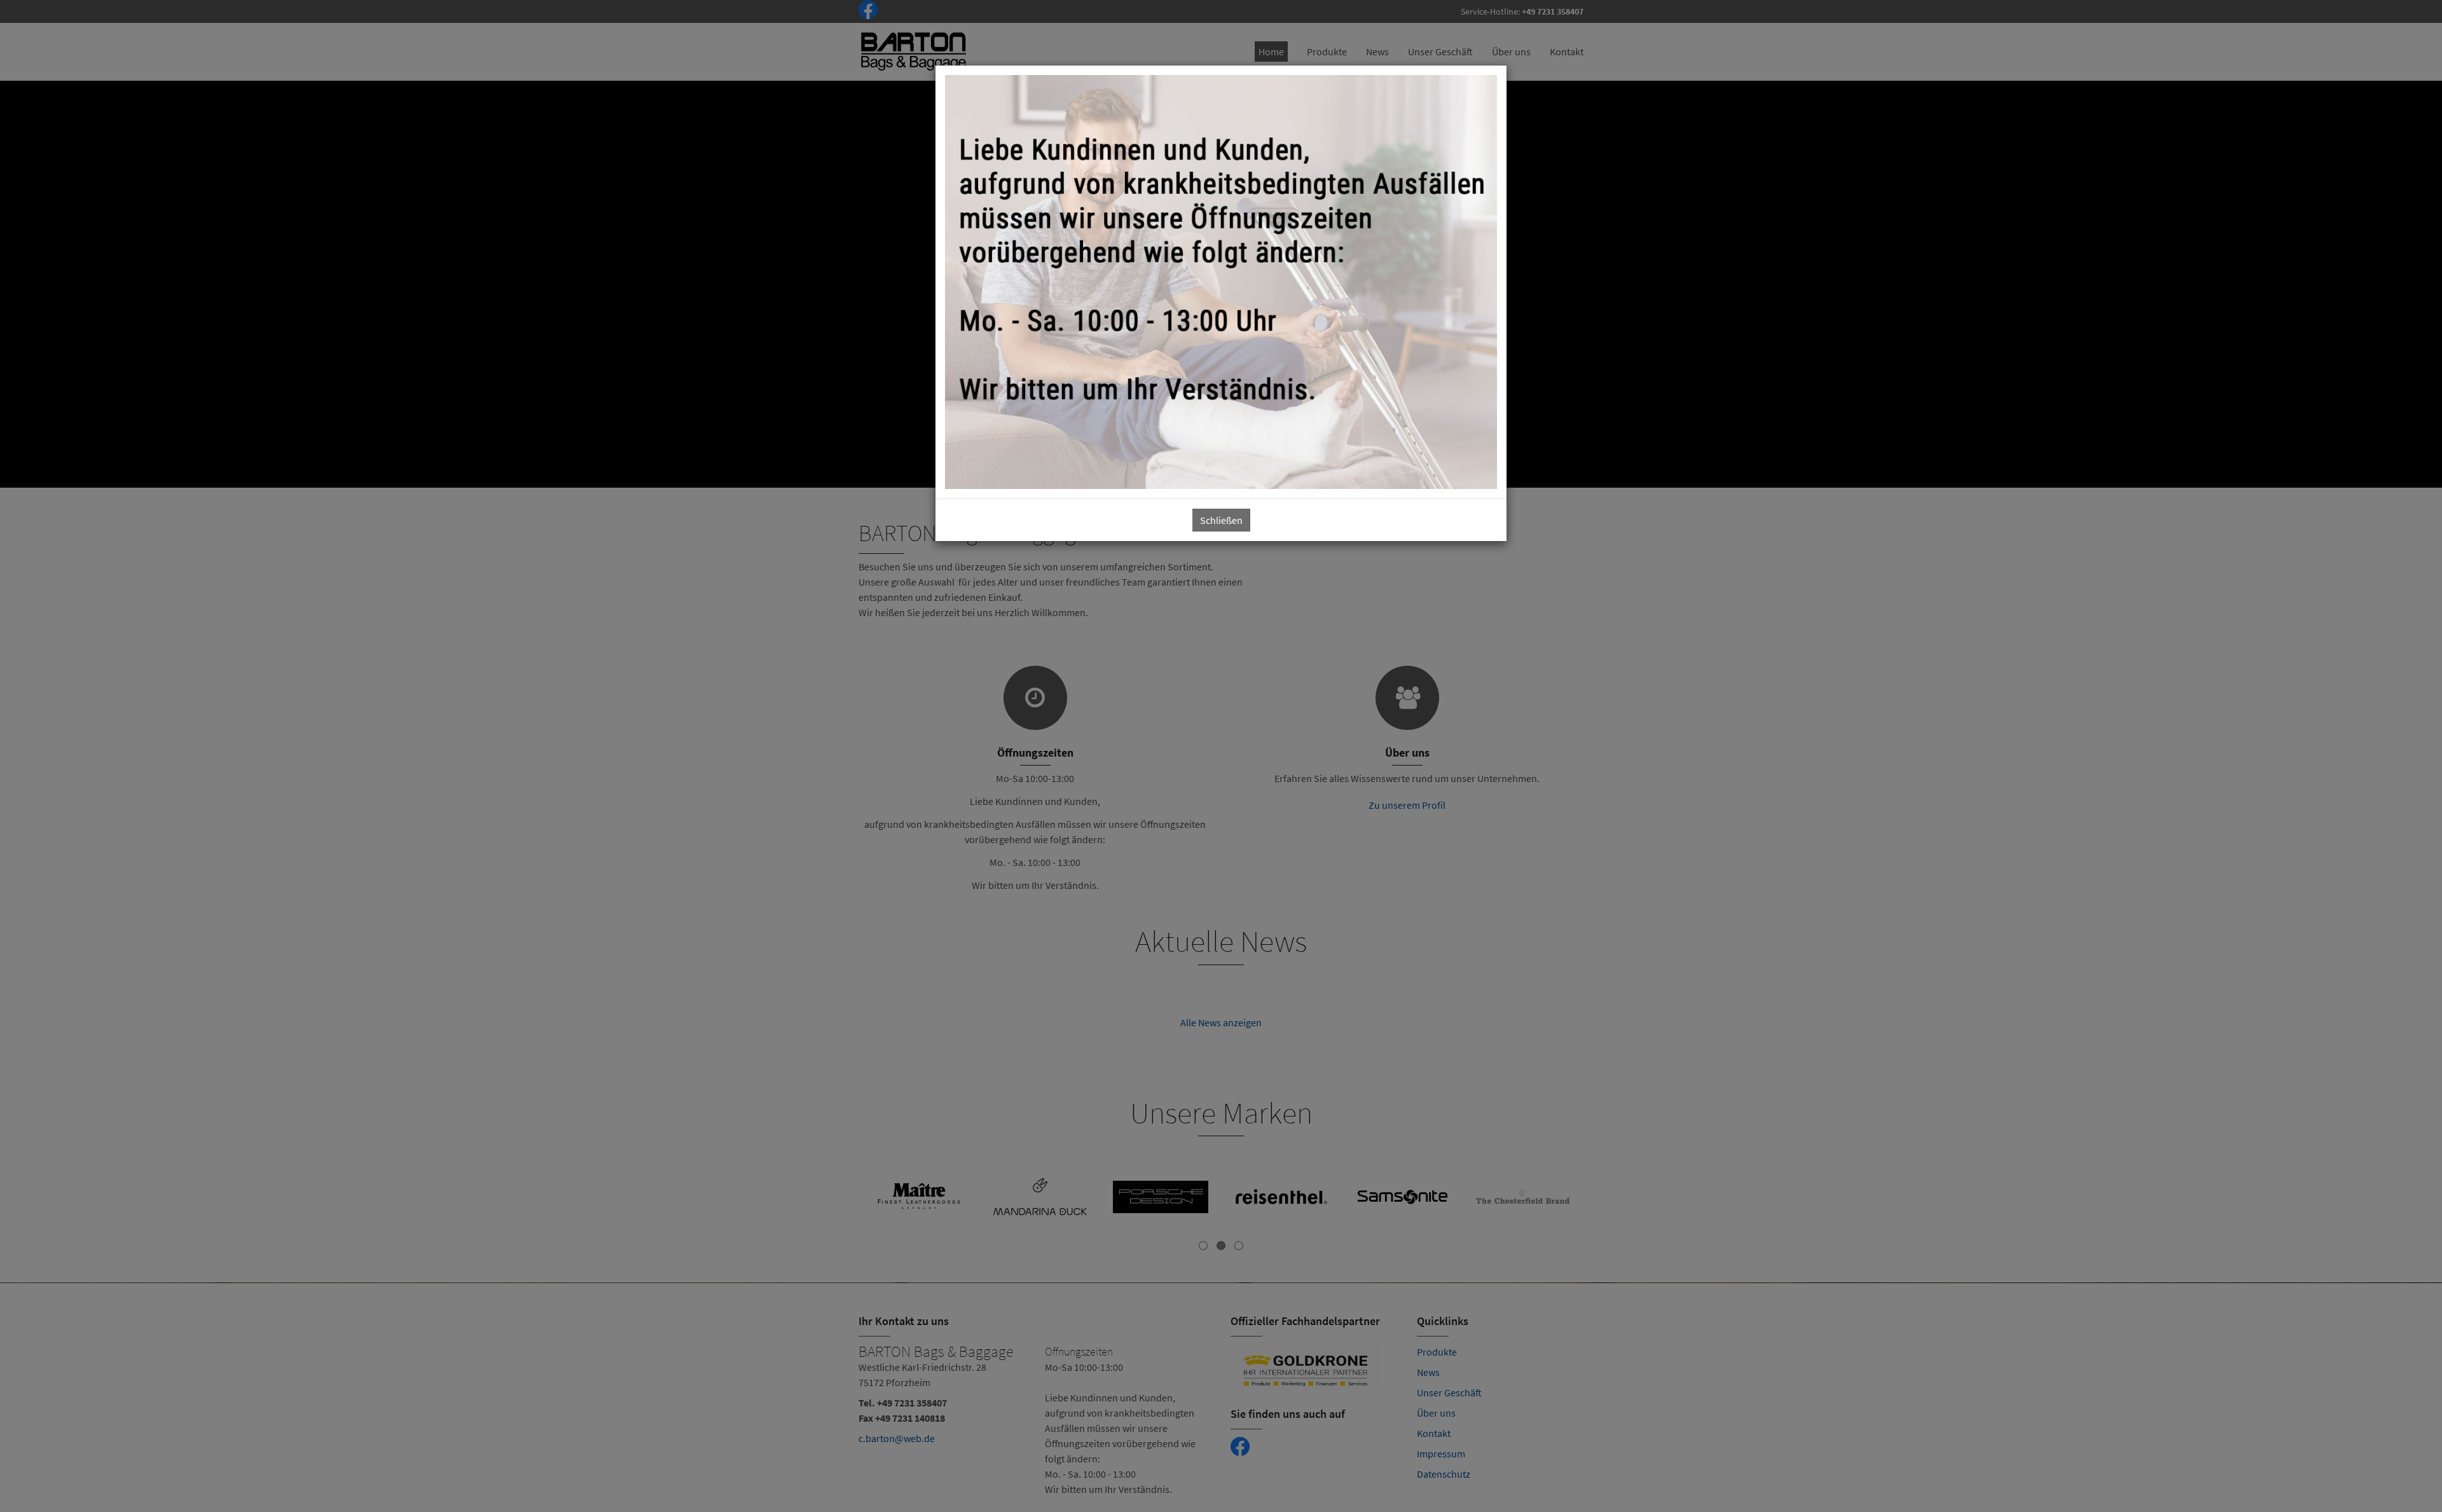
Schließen (1221, 520)
